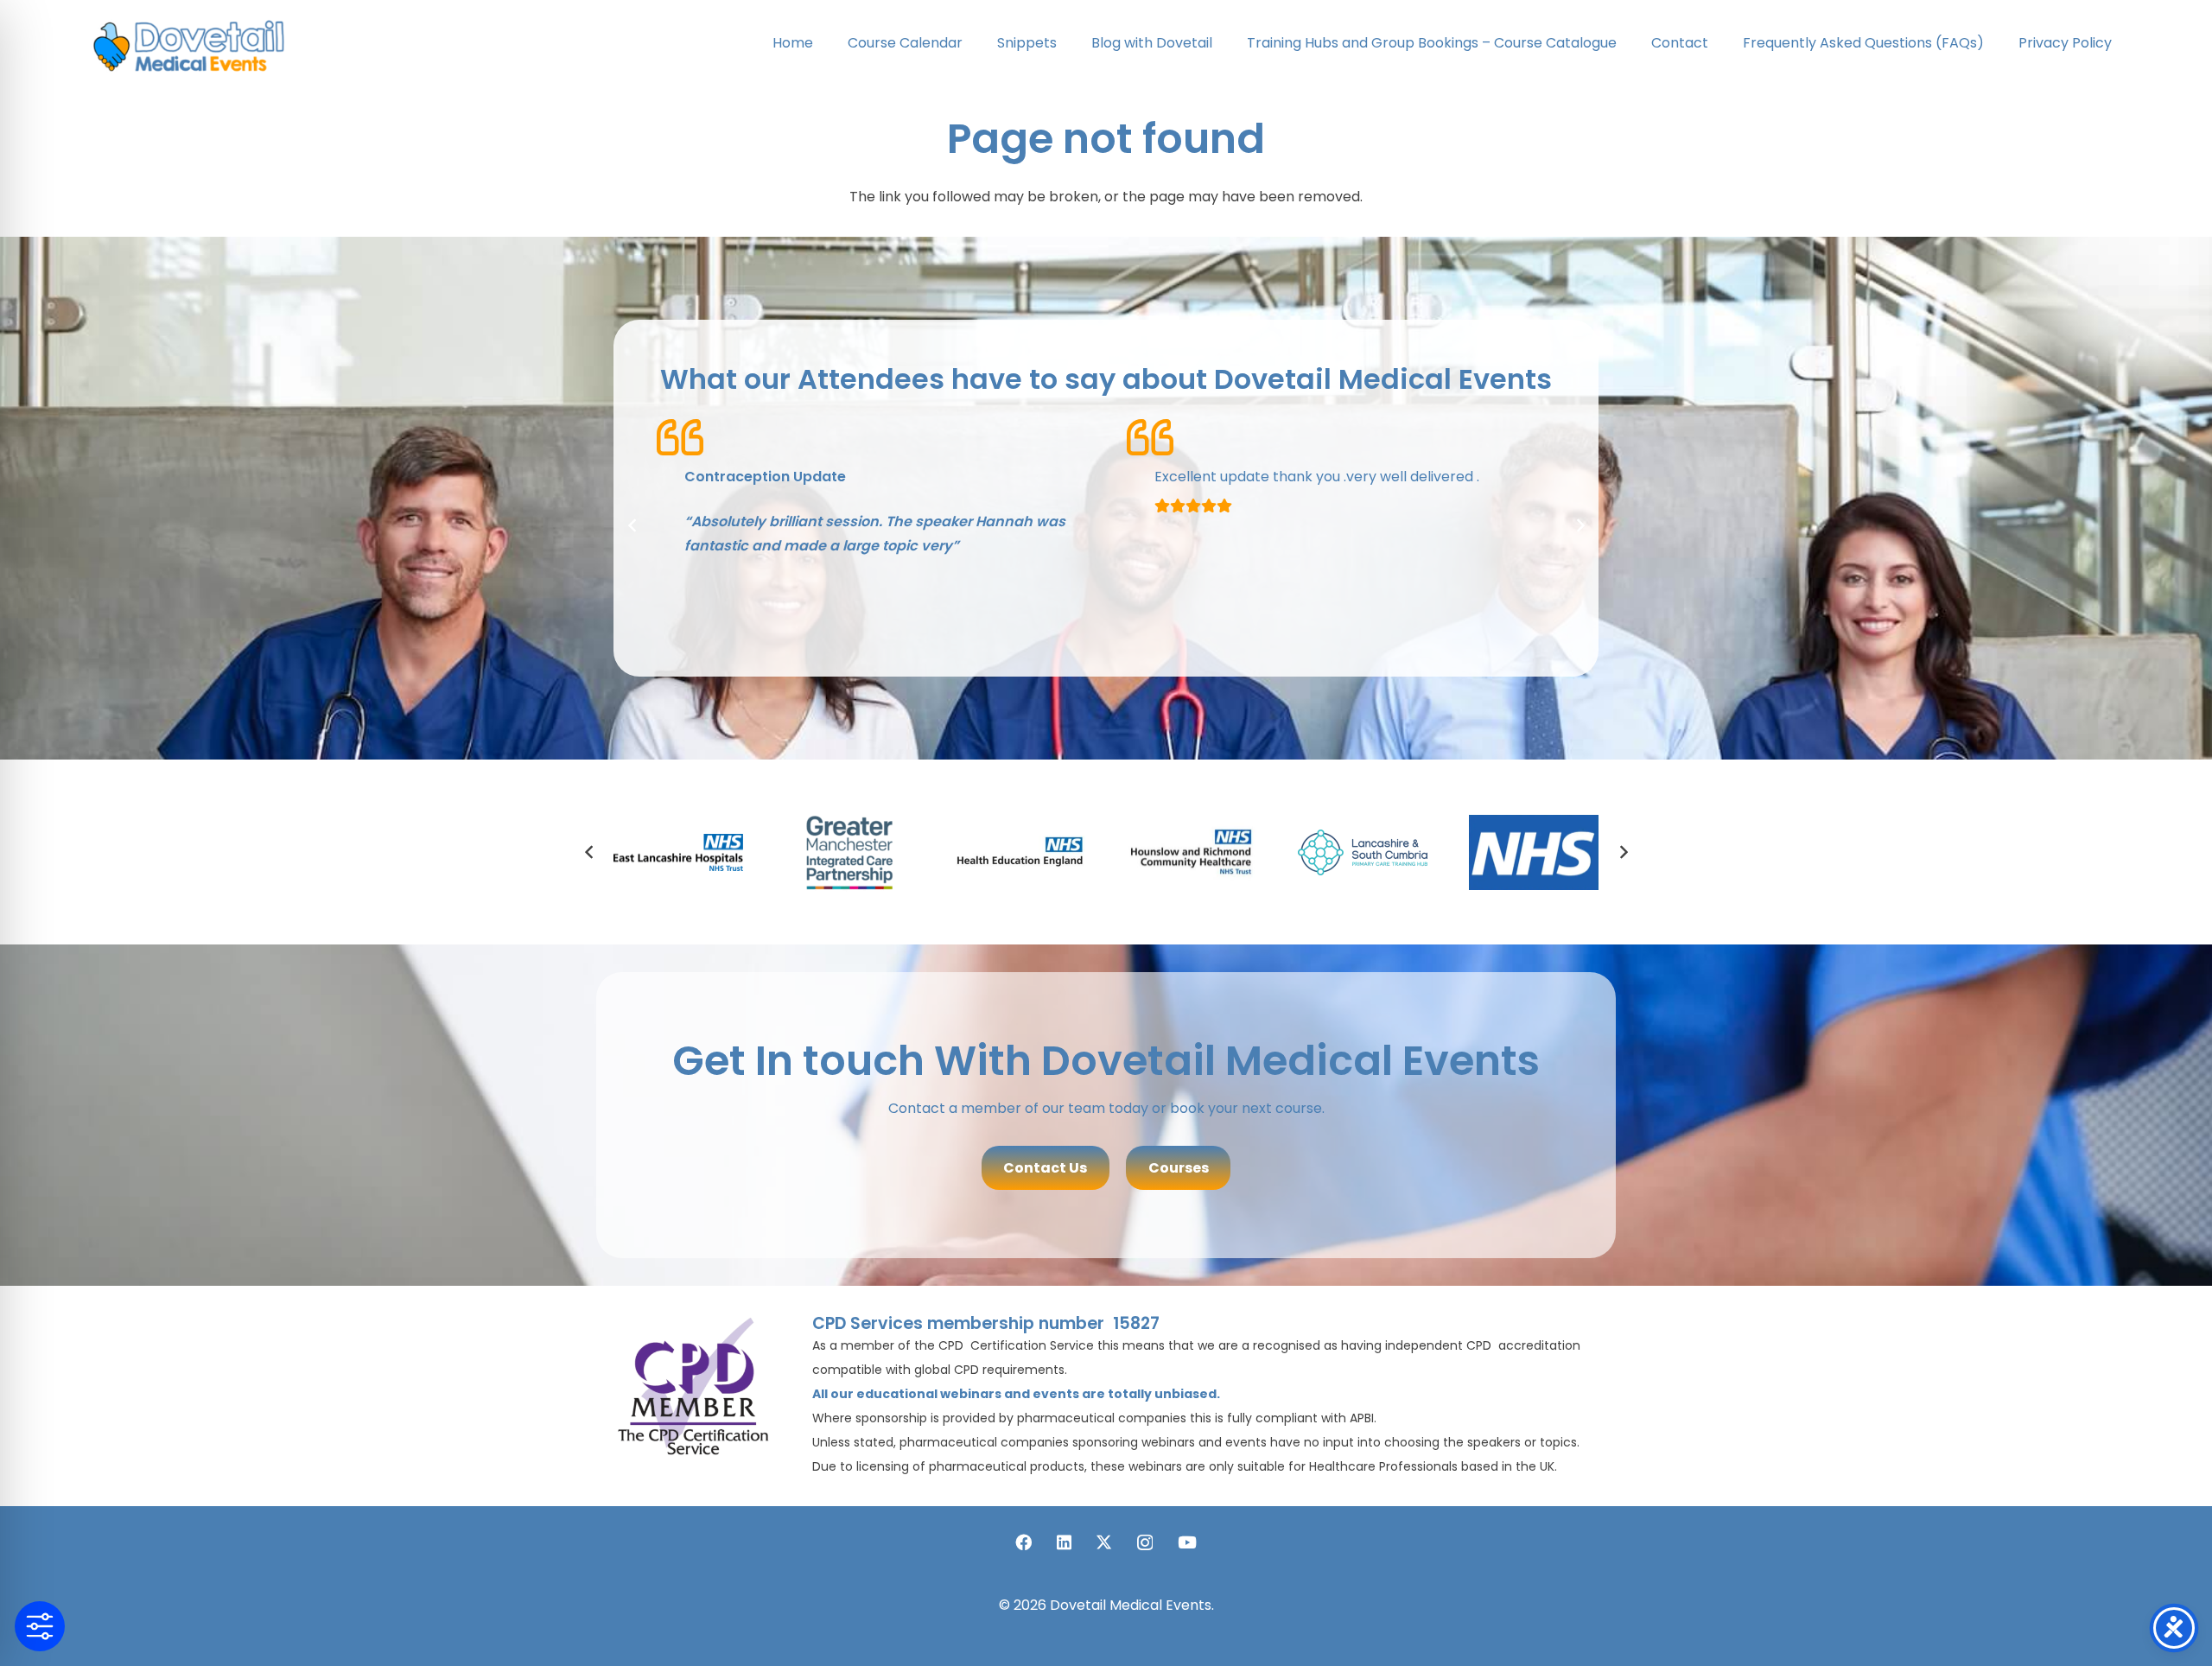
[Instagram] (1145, 1543)
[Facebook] (1023, 1542)
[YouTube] (1187, 1542)
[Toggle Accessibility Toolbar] (40, 1626)
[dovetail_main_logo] (194, 44)
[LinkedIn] (1064, 1542)
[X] (1104, 1542)
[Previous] (632, 525)
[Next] (1580, 525)
